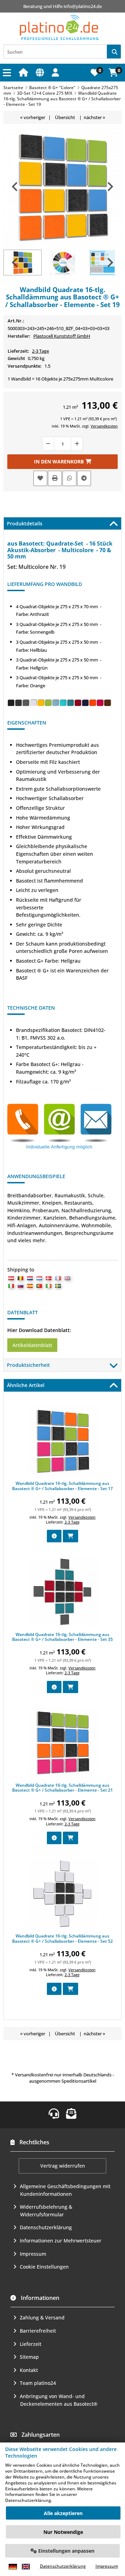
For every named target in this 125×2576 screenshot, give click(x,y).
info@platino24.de (83, 6)
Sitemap (29, 2357)
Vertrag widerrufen (63, 2166)
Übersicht (65, 117)
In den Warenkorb (62, 462)
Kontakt (29, 2370)
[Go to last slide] (15, 187)
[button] (56, 72)
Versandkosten (104, 426)
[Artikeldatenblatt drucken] (55, 478)
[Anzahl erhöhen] (77, 444)
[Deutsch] (13, 2566)
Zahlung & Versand (42, 2317)
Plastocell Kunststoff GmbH (62, 336)
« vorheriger (33, 117)
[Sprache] (41, 72)
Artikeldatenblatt (32, 1345)
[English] (26, 2566)
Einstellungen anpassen (66, 2551)
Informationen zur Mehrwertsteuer (61, 2241)
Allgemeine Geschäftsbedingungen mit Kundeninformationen (65, 2190)
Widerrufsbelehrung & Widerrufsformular (46, 2211)
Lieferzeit (31, 2344)
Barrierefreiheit (38, 2331)
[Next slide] (110, 187)
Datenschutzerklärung (46, 2227)
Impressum (33, 2254)
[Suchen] (114, 52)
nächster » (94, 117)
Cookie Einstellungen (44, 2267)
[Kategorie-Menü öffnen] (8, 73)
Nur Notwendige (63, 2532)
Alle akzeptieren (63, 2513)
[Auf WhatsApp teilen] (69, 478)
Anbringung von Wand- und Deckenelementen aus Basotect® (59, 2400)
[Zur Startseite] (24, 72)
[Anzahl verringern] (48, 444)
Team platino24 (38, 2383)
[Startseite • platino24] (59, 28)
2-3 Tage (40, 351)
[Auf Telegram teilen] (84, 478)
